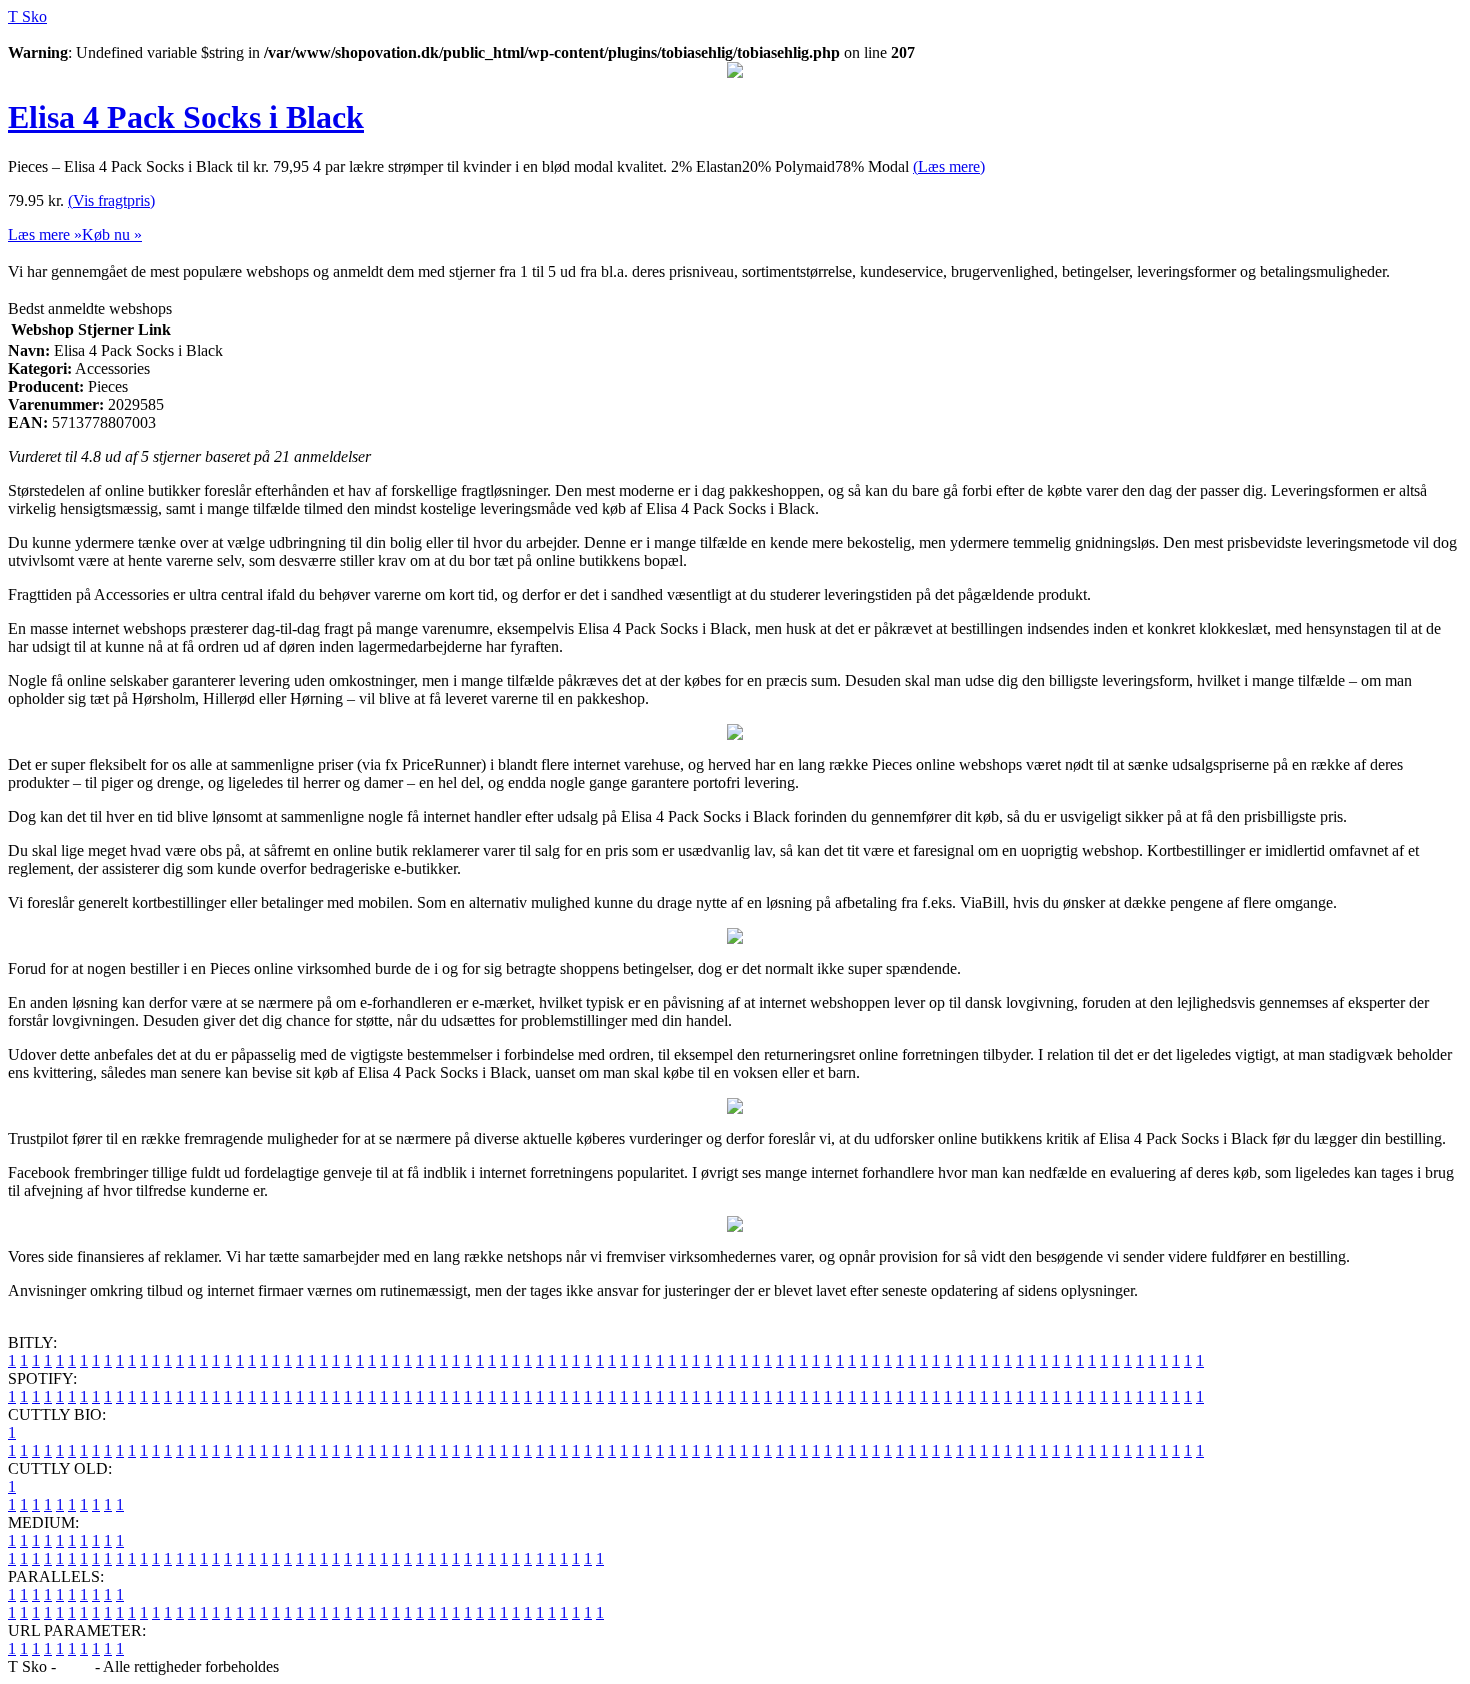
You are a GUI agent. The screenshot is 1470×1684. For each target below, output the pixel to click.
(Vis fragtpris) (111, 200)
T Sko (27, 16)
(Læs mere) (949, 166)
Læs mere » (45, 234)
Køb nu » (112, 234)
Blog (75, 1666)
